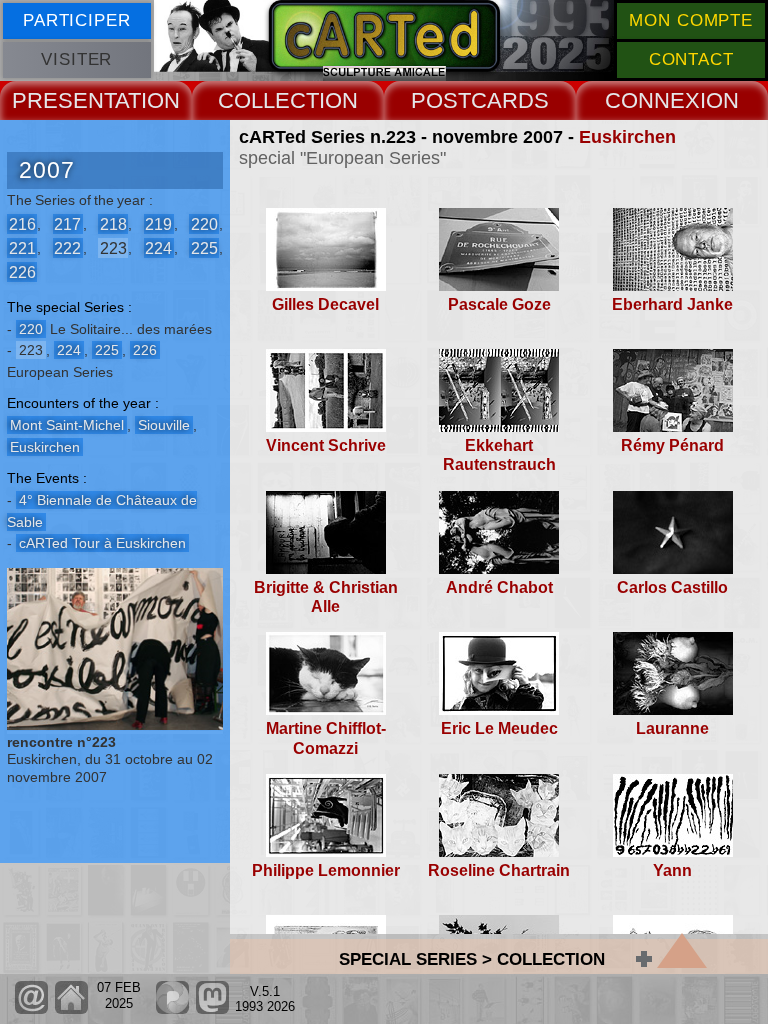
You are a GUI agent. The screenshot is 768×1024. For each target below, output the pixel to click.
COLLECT (268, 100)
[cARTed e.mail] (31, 1009)
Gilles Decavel (325, 304)
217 (67, 223)
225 (204, 247)
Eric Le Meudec (499, 728)
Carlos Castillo (672, 587)
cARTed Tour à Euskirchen (102, 543)
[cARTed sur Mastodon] (212, 1009)
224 (158, 247)
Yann (672, 870)
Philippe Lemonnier (326, 870)
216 (22, 223)
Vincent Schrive (326, 445)
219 (158, 223)
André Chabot (499, 587)
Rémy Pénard (672, 445)
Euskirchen (627, 137)
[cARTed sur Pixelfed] (172, 1009)
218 (113, 223)
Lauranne (672, 728)
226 (22, 271)
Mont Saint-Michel (67, 425)
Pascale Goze (499, 304)
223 (113, 247)
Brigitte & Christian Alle (326, 597)
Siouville (164, 425)
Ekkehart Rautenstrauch (499, 455)
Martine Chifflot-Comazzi (326, 738)
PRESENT (63, 100)
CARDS (510, 100)
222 (67, 247)
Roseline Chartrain (499, 870)
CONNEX (652, 100)
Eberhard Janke (672, 304)
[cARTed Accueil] (70, 1009)
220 (204, 223)
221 (22, 247)
